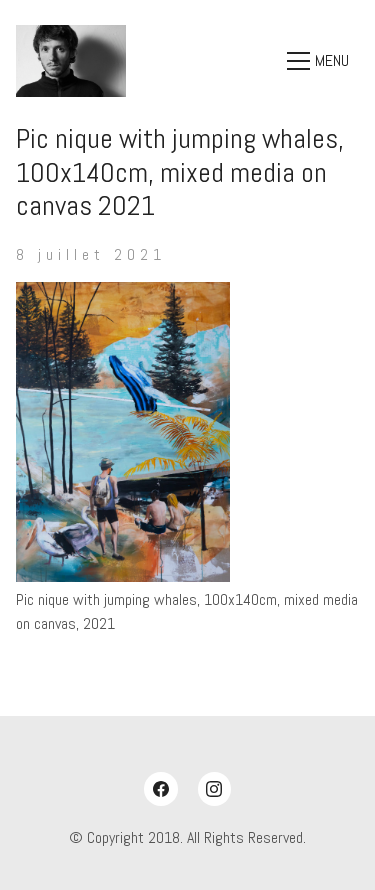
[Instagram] (215, 789)
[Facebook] (161, 789)
